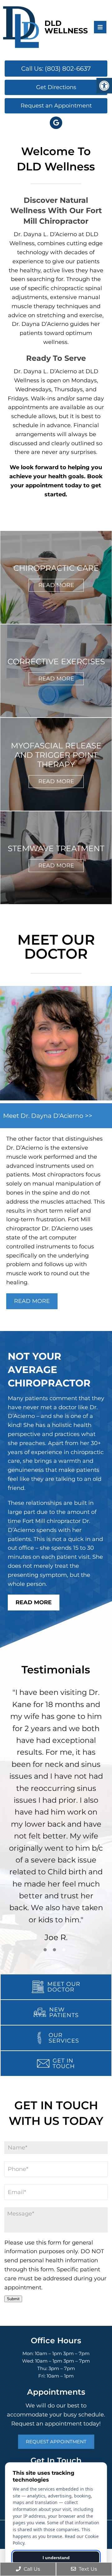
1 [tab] (45, 1950)
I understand (56, 2558)
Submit (13, 2299)
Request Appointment (56, 2442)
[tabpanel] (56, 1817)
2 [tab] (54, 1950)
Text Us (87, 2569)
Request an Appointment (56, 106)
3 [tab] (64, 1950)
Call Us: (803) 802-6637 (56, 69)
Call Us (31, 2569)
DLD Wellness (66, 27)
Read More (56, 585)
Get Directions (56, 87)
